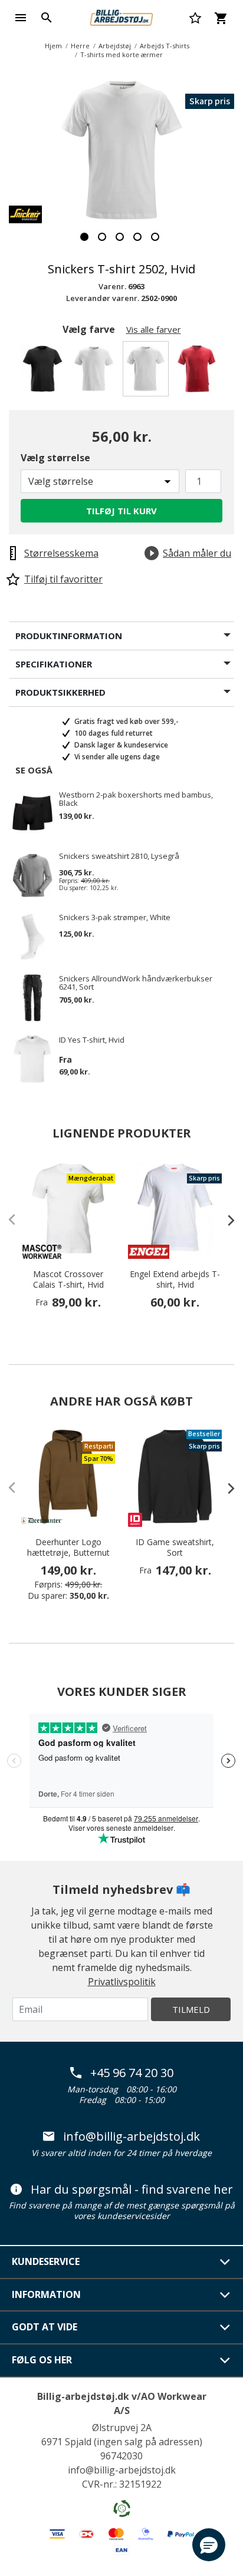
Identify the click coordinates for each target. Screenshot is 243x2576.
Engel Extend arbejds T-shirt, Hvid (175, 1279)
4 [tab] (137, 237)
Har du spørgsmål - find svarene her (132, 2190)
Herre (80, 46)
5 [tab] (155, 237)
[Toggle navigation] (21, 18)
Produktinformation (69, 636)
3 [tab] (120, 237)
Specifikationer (54, 664)
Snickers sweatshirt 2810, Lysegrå (119, 857)
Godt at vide (45, 2327)
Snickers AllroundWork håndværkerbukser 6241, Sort (136, 983)
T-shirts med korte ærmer (121, 54)
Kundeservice (46, 2261)
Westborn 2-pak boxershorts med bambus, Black (136, 799)
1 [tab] (84, 237)
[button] (209, 2545)
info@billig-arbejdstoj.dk (132, 2137)
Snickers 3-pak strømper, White (115, 918)
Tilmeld (191, 2009)
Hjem (53, 46)
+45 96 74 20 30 (132, 2073)
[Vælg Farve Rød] (198, 372)
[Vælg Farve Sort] (45, 372)
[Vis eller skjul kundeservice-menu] (225, 2262)
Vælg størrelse (55, 458)
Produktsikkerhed (60, 692)
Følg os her (42, 2360)
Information (46, 2294)
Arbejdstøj (115, 46)
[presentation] (225, 1220)
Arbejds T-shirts (165, 46)
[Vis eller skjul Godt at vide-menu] (225, 2327)
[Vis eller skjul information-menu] (225, 2295)
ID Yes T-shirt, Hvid (92, 1040)
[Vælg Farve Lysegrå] (96, 372)
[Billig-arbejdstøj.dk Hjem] (121, 16)
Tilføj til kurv (121, 511)
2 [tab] (102, 237)
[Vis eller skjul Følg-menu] (225, 2360)
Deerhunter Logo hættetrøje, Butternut (68, 1547)
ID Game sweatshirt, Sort (175, 1547)
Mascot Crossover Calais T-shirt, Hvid (68, 1279)
